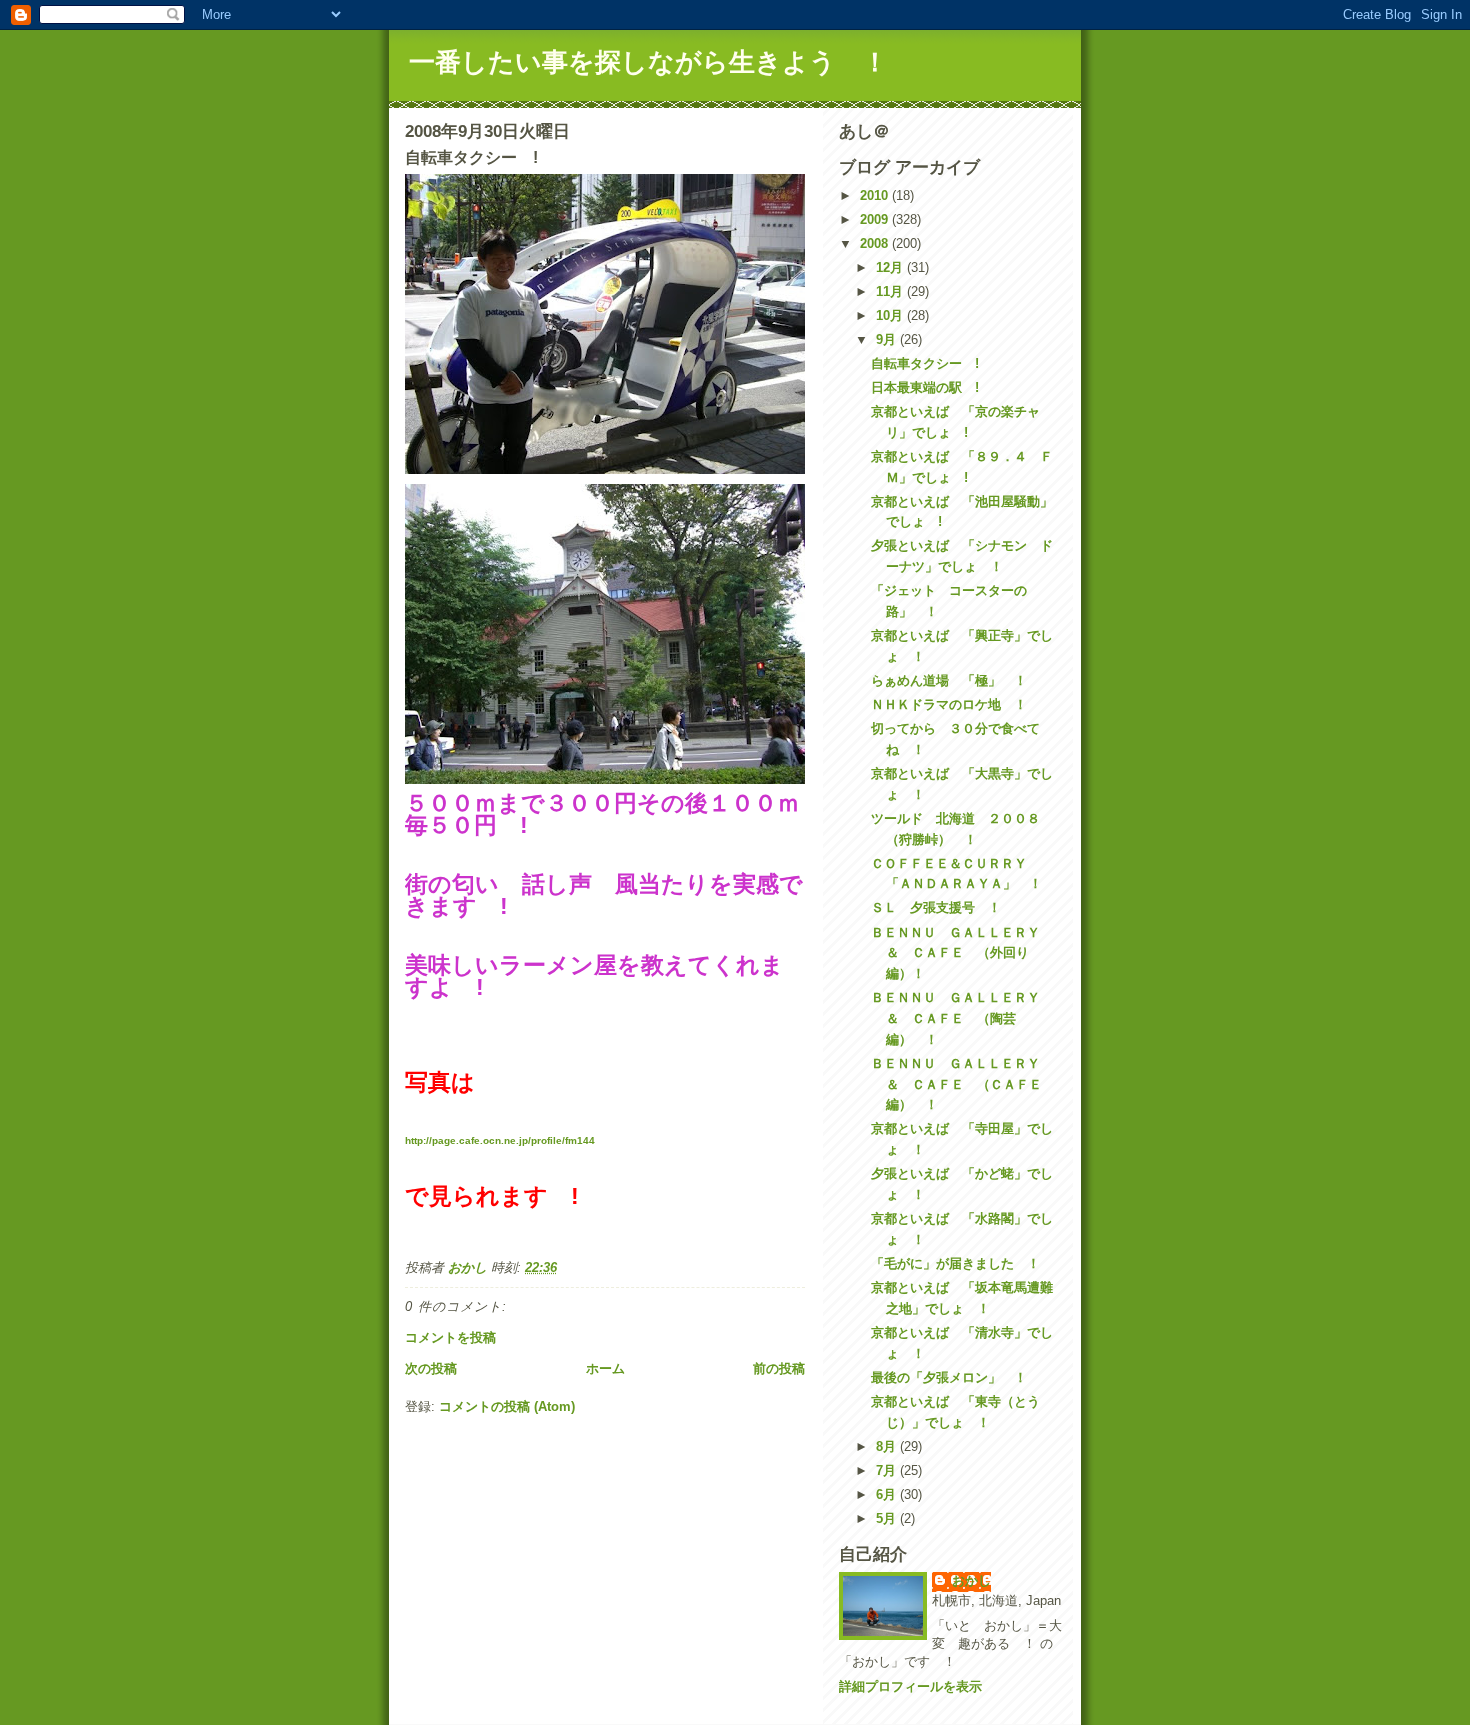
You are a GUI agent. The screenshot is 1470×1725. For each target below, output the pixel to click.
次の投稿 (431, 1368)
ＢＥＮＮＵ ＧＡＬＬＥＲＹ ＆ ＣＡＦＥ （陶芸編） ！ (962, 1018)
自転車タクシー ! (925, 363)
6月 (888, 1494)
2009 (876, 219)
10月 (891, 315)
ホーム (605, 1368)
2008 (876, 243)
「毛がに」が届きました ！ (955, 1263)
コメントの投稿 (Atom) (507, 1406)
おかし (971, 1580)
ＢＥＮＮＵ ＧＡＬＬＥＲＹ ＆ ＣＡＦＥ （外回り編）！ (962, 953)
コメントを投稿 (450, 1337)
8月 (888, 1446)
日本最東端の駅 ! (925, 387)
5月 (888, 1518)
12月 (891, 267)
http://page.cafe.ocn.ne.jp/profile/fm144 (500, 1140)
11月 (891, 291)
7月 (888, 1470)
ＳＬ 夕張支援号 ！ (936, 907)
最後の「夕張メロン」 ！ (949, 1377)
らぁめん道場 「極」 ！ (949, 680)
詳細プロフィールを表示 (910, 1686)
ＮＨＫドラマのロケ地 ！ (949, 704)
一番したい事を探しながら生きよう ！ (648, 62)
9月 (888, 339)
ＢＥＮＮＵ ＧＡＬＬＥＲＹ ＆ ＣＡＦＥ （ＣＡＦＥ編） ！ (962, 1084)
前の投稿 (779, 1368)
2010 (876, 195)
